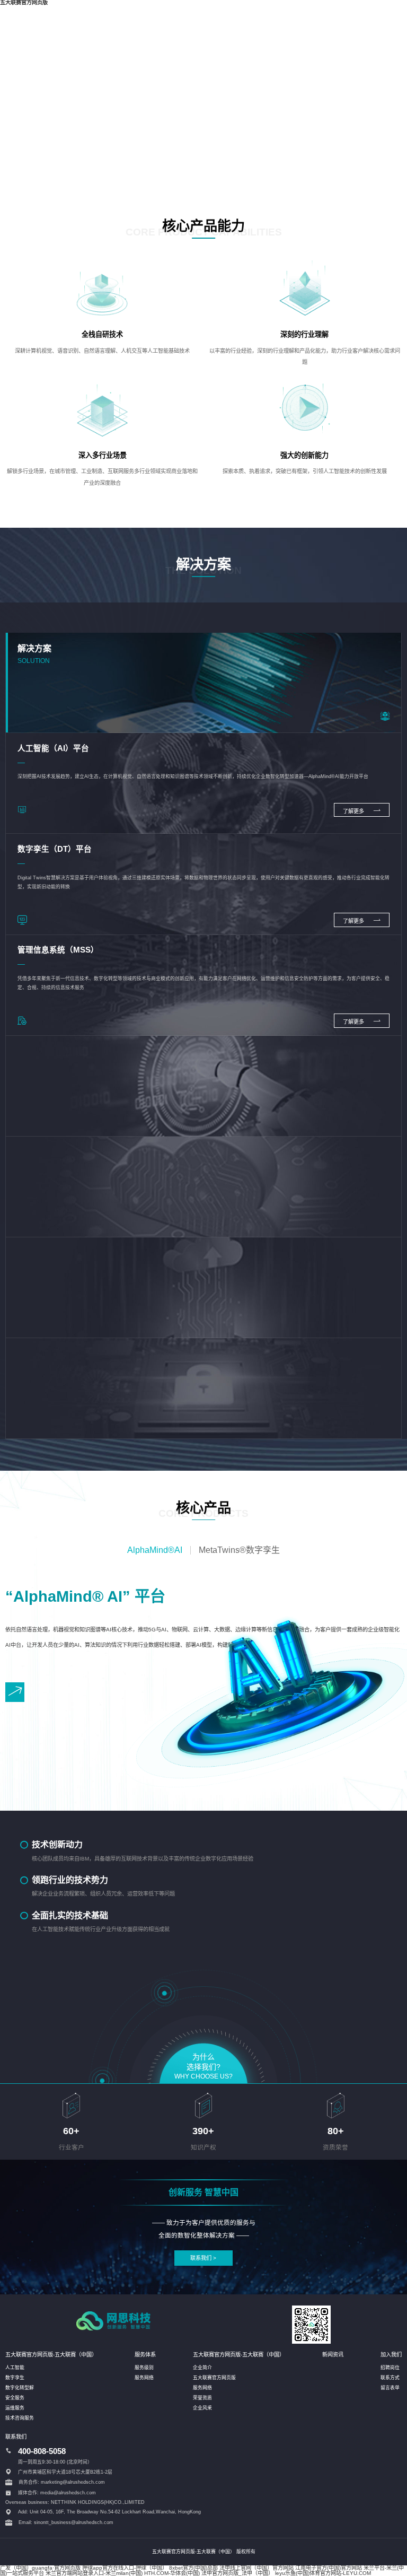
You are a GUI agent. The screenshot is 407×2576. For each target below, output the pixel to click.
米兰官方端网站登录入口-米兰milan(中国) (94, 2573)
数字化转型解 (20, 2388)
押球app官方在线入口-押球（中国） (125, 2568)
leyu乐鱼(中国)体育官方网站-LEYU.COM (323, 2573)
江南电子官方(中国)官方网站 (329, 2568)
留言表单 (390, 2388)
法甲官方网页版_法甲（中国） (237, 2573)
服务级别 (144, 2368)
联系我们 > (203, 2258)
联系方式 (390, 2378)
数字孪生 (15, 2378)
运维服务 (15, 2408)
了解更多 (354, 811)
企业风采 (202, 2408)
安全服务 (15, 2398)
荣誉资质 (202, 2398)
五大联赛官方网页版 (214, 2378)
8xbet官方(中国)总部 (193, 2568)
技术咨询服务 (20, 2418)
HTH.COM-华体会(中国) (172, 2573)
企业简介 (202, 2368)
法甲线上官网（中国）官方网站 (256, 2568)
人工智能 (15, 2368)
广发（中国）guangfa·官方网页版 (40, 2568)
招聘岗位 (390, 2368)
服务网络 (144, 2378)
